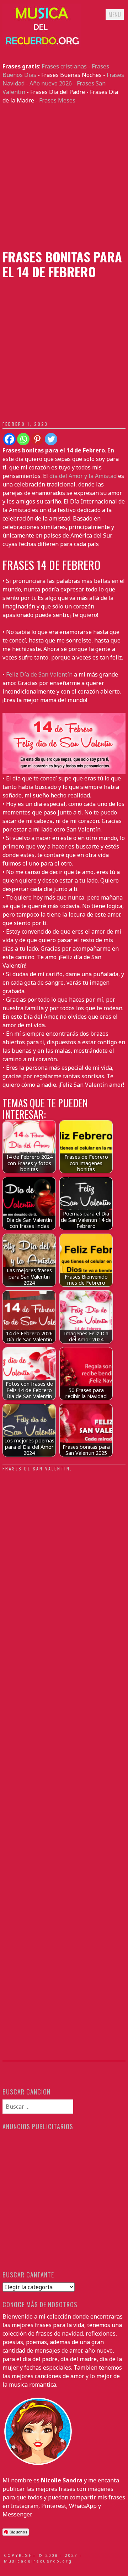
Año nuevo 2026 (51, 83)
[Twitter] (51, 439)
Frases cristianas (64, 66)
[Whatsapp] (23, 439)
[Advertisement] (64, 177)
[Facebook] (9, 439)
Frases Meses (57, 100)
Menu (115, 15)
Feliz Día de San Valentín (39, 674)
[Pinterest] (37, 439)
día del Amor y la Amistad (83, 476)
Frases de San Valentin (36, 1468)
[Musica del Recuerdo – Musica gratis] (42, 45)
